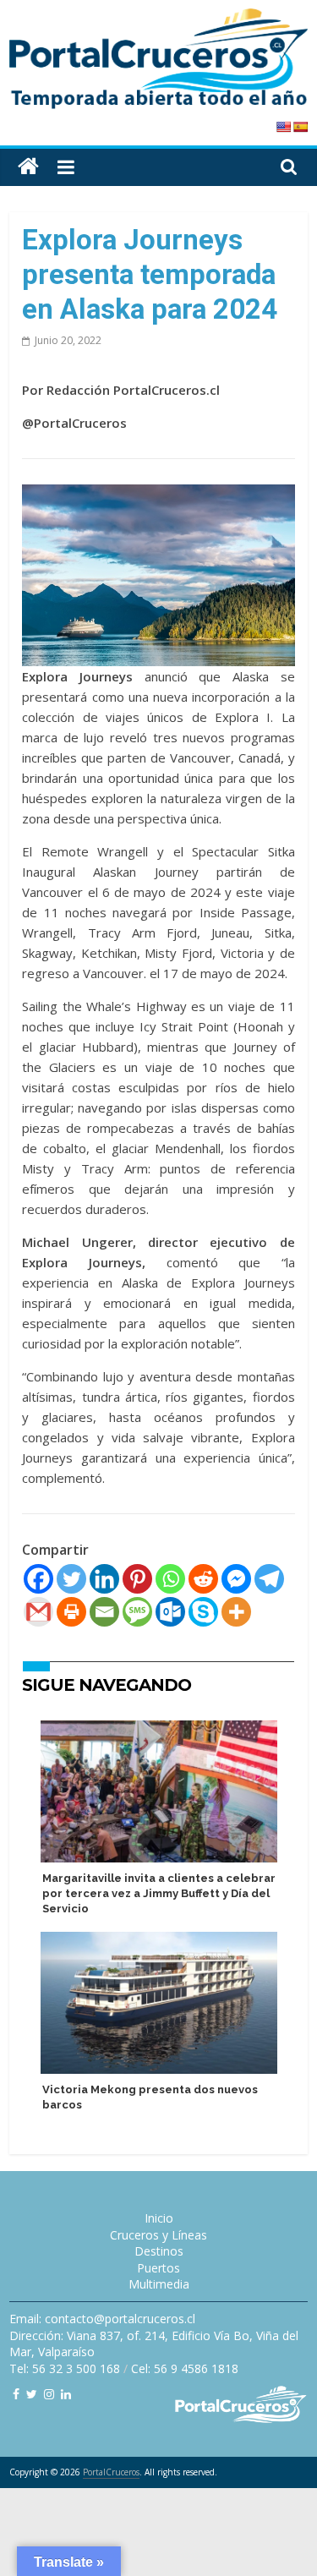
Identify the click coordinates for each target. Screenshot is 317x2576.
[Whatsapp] (170, 1579)
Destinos (159, 2251)
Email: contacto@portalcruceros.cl (102, 2319)
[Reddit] (203, 1579)
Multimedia (159, 2284)
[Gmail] (38, 1612)
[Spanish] (300, 127)
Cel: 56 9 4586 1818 (185, 2368)
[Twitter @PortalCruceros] (32, 2394)
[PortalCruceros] (28, 167)
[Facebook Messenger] (236, 1579)
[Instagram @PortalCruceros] (49, 2394)
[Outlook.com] (170, 1612)
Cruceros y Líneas (158, 2235)
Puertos (158, 2268)
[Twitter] (71, 1579)
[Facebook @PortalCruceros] (16, 2394)
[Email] (104, 1612)
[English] (283, 127)
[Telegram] (269, 1579)
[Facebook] (38, 1579)
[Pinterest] (137, 1579)
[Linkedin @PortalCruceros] (66, 2394)
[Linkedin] (104, 1579)
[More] (236, 1612)
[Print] (71, 1612)
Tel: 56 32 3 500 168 (65, 2368)
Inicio (159, 2218)
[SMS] (137, 1612)
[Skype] (203, 1612)
